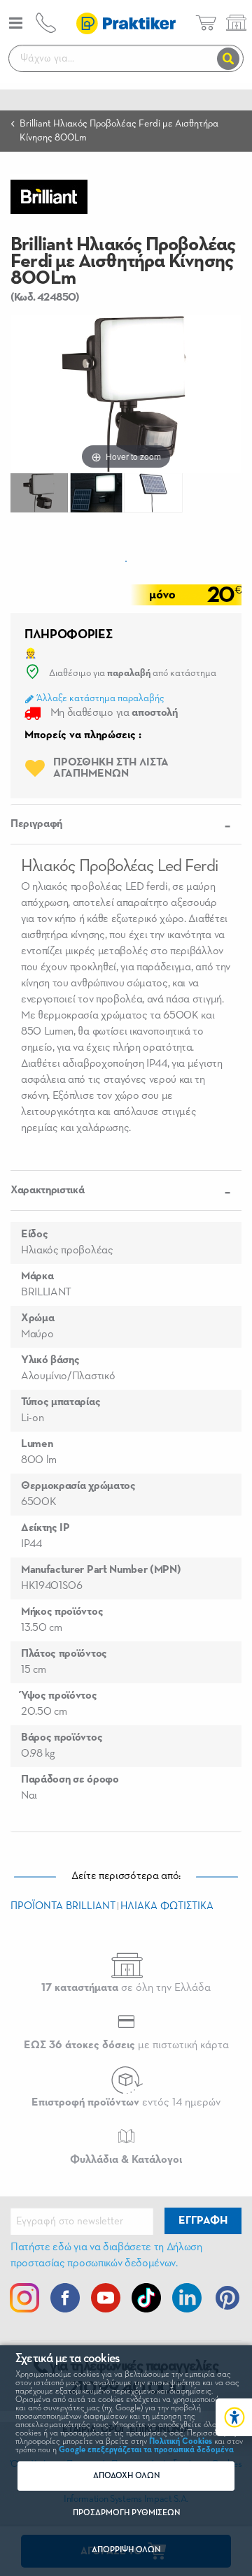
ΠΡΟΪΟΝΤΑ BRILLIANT (63, 1906)
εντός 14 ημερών (126, 2103)
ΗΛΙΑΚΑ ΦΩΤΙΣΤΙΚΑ (167, 1906)
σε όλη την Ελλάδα (126, 1988)
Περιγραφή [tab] (36, 824)
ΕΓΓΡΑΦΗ (203, 2221)
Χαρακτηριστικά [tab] (48, 1190)
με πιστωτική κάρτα (126, 2045)
